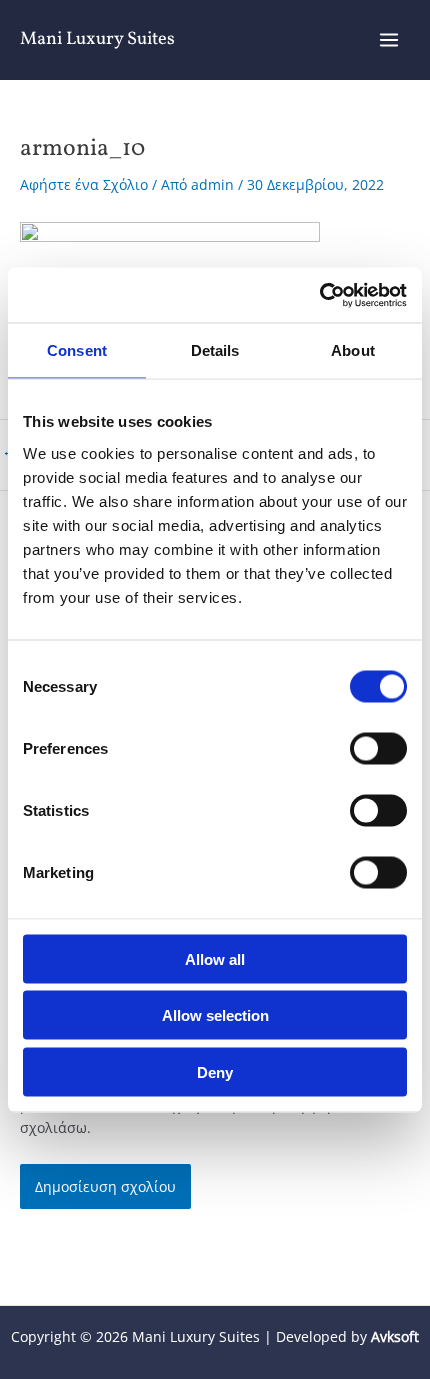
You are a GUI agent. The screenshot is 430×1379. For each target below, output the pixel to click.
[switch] (378, 748)
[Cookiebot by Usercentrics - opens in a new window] (319, 295)
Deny (215, 1071)
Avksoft (395, 1336)
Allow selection (215, 1015)
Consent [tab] (77, 350)
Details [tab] (215, 350)
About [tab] (353, 350)
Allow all (215, 958)
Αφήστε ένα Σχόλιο (84, 184)
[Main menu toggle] (389, 40)
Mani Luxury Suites (97, 39)
